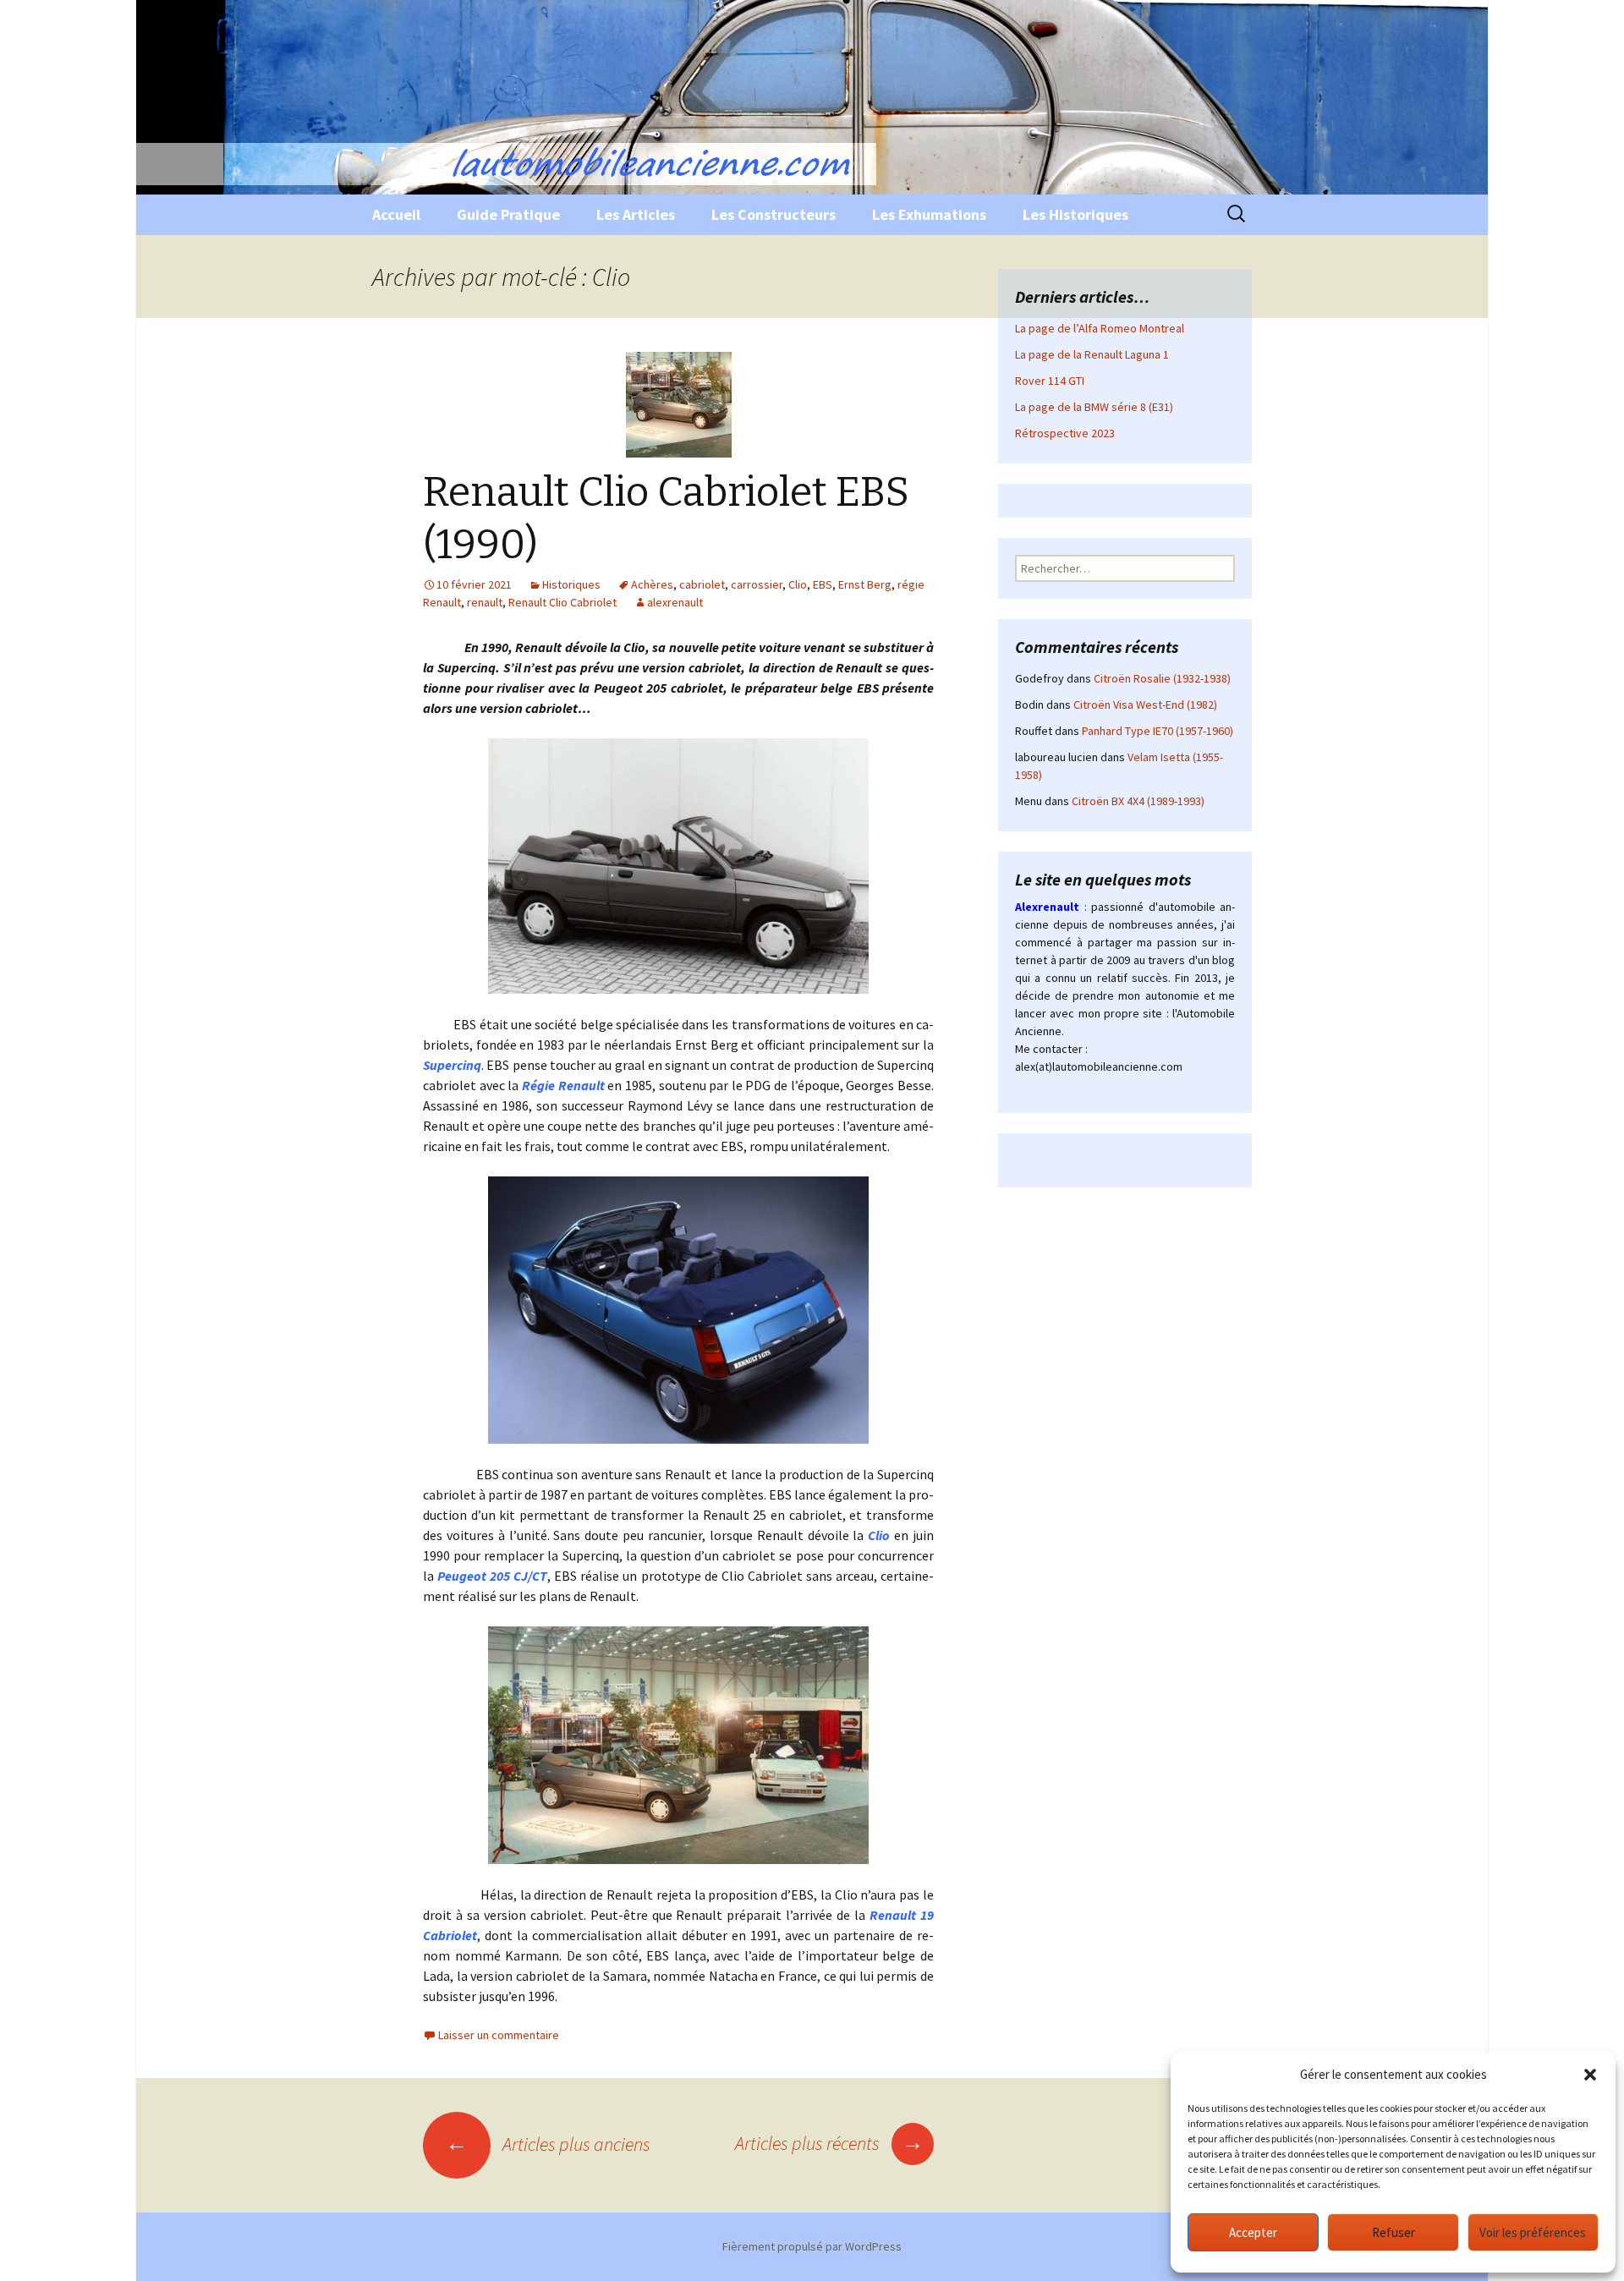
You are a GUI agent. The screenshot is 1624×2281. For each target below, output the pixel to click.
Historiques (571, 584)
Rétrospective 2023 (1065, 433)
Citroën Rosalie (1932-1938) (1162, 678)
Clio (798, 584)
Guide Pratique (508, 214)
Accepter (1253, 2232)
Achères (652, 584)
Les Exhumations (929, 214)
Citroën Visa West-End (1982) (1145, 705)
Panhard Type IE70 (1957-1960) (1158, 731)
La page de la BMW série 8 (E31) (1094, 407)
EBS (823, 584)
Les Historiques (1075, 214)
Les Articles (636, 214)
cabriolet (702, 584)
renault (485, 602)
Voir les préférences (1533, 2232)
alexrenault (675, 602)
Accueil (396, 214)
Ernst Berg (865, 584)
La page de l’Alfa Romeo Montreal (1100, 328)
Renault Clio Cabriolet (562, 602)
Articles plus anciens (548, 2144)
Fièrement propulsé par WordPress (812, 2246)
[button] (1590, 2075)
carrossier (757, 584)
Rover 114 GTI (1050, 381)
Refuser (1394, 2232)
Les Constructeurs (774, 214)
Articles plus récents (829, 2143)
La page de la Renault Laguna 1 (1092, 354)
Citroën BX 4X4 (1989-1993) (1138, 801)
